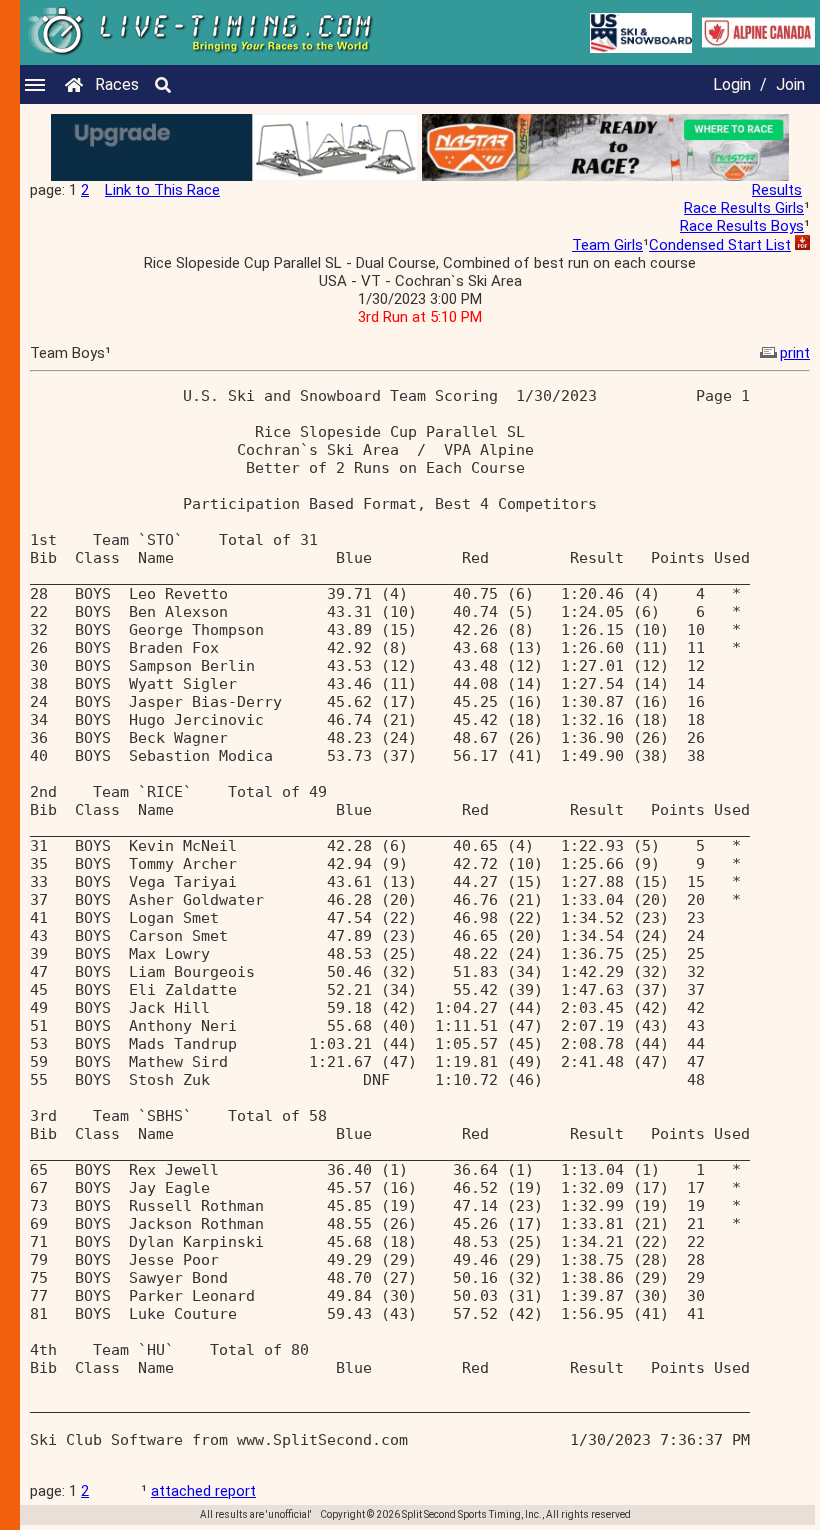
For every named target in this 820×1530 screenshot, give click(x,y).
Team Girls (607, 245)
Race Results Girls (744, 208)
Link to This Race (162, 190)
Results (777, 190)
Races (117, 84)
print (795, 353)
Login (732, 84)
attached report (203, 1491)
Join (790, 84)
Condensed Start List (720, 245)
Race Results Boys (742, 226)
